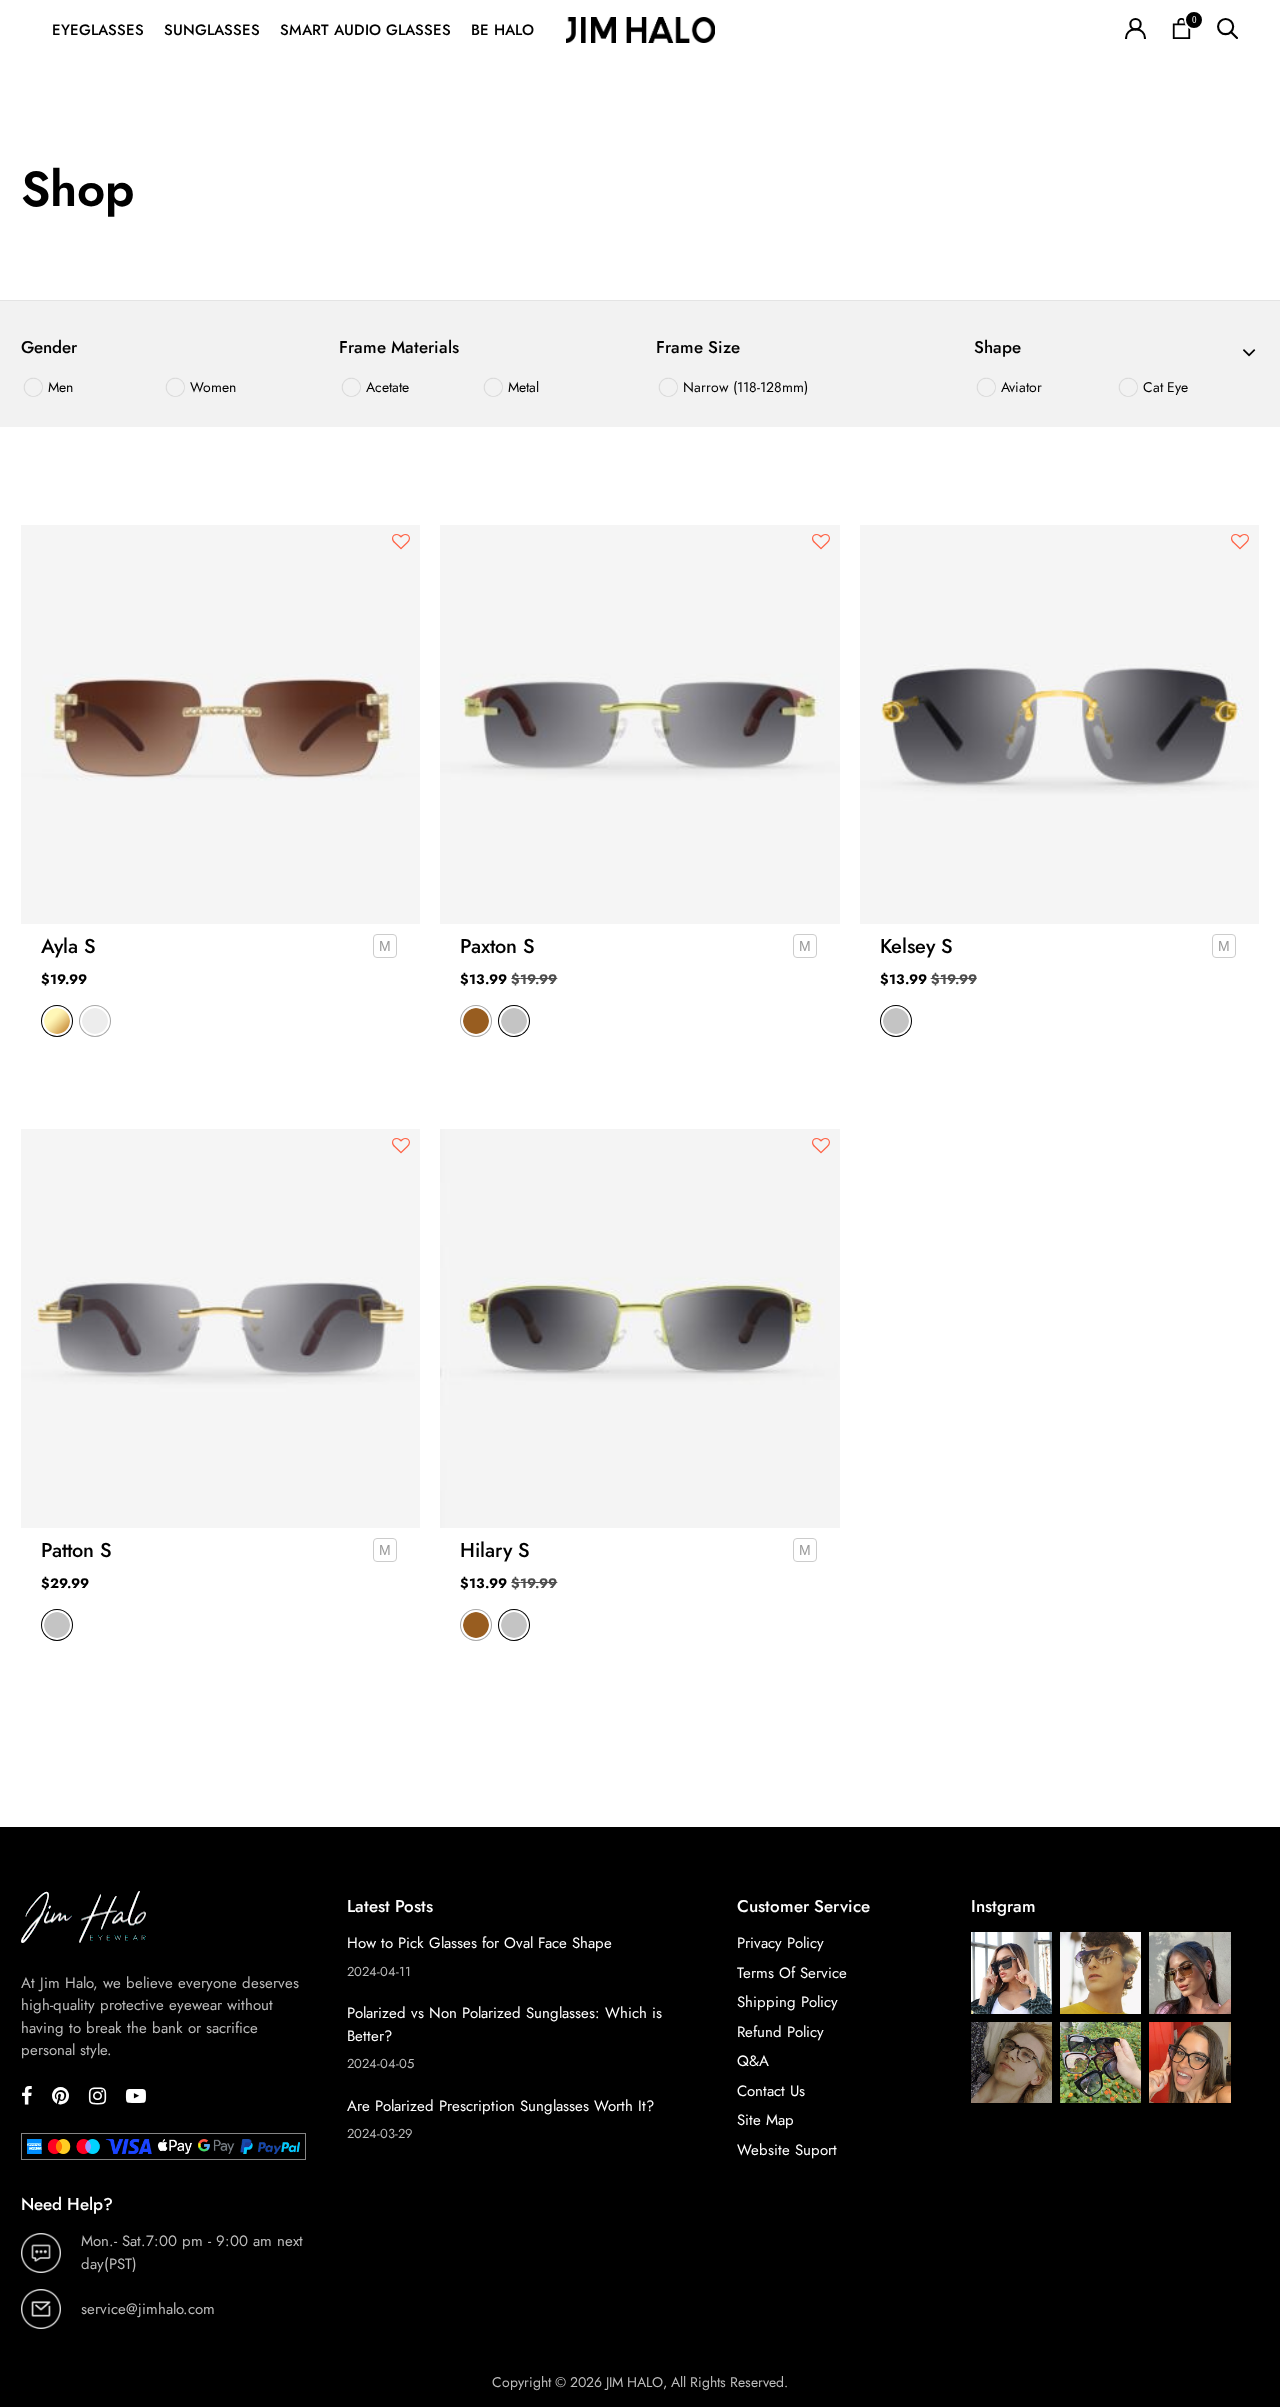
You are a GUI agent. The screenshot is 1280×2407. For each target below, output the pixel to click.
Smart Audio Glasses (365, 30)
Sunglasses (212, 30)
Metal (521, 387)
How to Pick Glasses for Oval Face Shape (479, 1943)
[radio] (57, 1021)
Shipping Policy (787, 2002)
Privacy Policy (780, 1943)
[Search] (1227, 30)
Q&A (753, 2061)
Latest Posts (390, 1906)
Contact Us (771, 2091)
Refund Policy (780, 2032)
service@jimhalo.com (148, 2309)
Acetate (385, 387)
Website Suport (787, 2150)
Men (58, 387)
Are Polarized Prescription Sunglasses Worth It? (500, 2106)
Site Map (765, 2120)
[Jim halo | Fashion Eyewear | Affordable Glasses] (640, 30)
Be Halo (502, 30)
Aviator (1019, 387)
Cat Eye (1163, 387)
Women (211, 387)
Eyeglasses (98, 30)
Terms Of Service (792, 1973)
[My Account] (1135, 30)
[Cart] (1181, 30)
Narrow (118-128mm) (743, 387)
